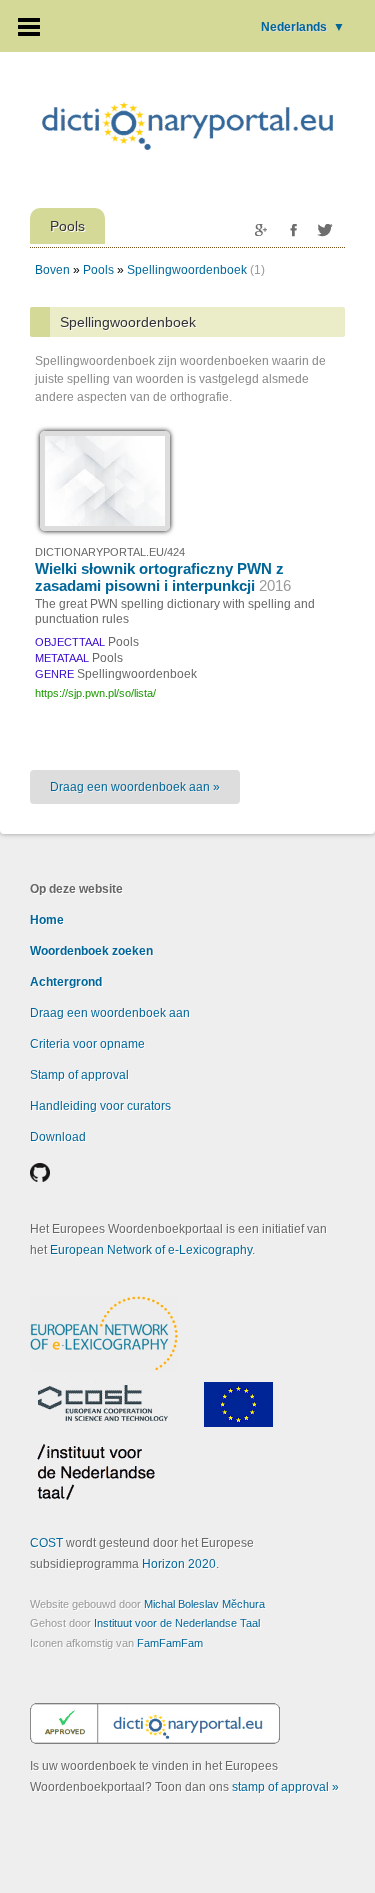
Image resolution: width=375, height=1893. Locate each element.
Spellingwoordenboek (187, 270)
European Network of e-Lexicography (151, 1250)
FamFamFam (170, 1643)
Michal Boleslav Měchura (204, 1604)
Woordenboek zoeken (91, 951)
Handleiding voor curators (100, 1106)
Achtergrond (66, 982)
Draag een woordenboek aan (110, 1013)
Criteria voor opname (87, 1044)
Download (58, 1137)
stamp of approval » (285, 1787)
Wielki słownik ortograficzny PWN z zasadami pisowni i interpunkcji (163, 577)
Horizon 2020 (179, 1564)
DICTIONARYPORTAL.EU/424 (110, 552)
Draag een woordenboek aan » (135, 787)
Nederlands (303, 27)
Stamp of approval (79, 1075)
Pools (98, 270)
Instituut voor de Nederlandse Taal (177, 1623)
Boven (52, 270)
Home (47, 920)
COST (46, 1543)
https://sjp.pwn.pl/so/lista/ (95, 693)
